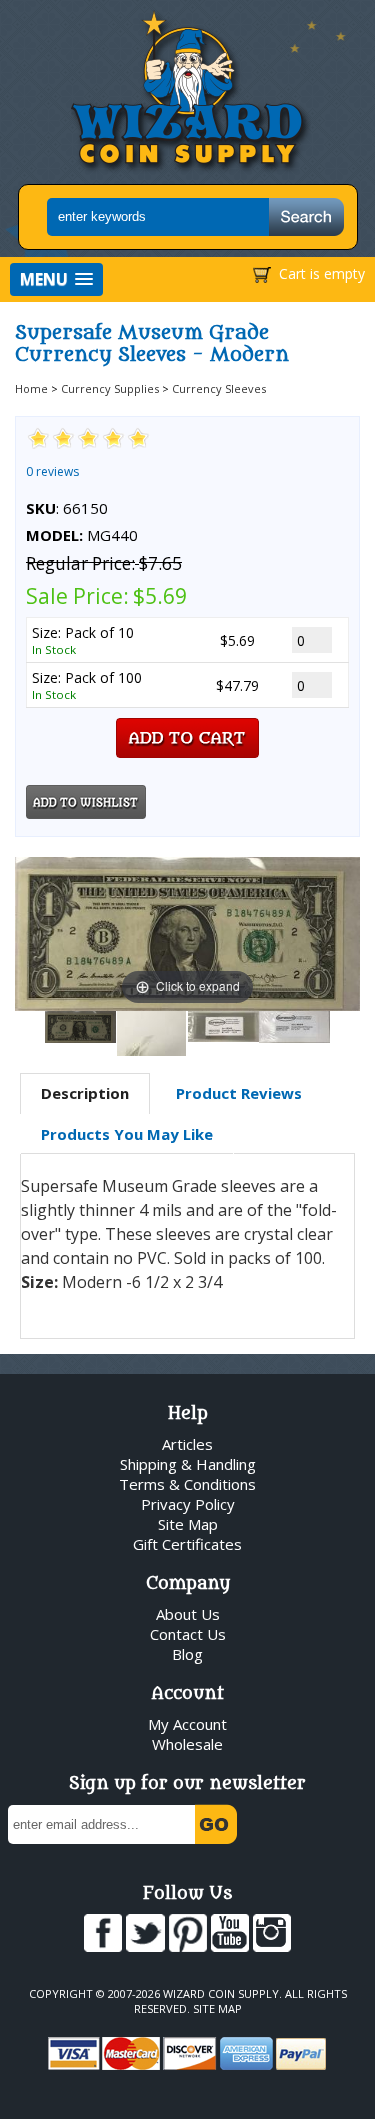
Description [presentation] (85, 1093)
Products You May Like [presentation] (127, 1134)
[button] (56, 279)
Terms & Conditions (187, 1484)
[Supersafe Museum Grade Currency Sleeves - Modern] (80, 1027)
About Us (188, 1614)
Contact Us (188, 1634)
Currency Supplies (110, 388)
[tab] (85, 1094)
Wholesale (187, 1744)
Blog (187, 1654)
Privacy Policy (188, 1504)
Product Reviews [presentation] (239, 1093)
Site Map (188, 1524)
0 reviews (52, 471)
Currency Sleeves (219, 388)
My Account (187, 1724)
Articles (187, 1444)
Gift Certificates (187, 1544)
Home (31, 388)
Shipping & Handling (188, 1464)
